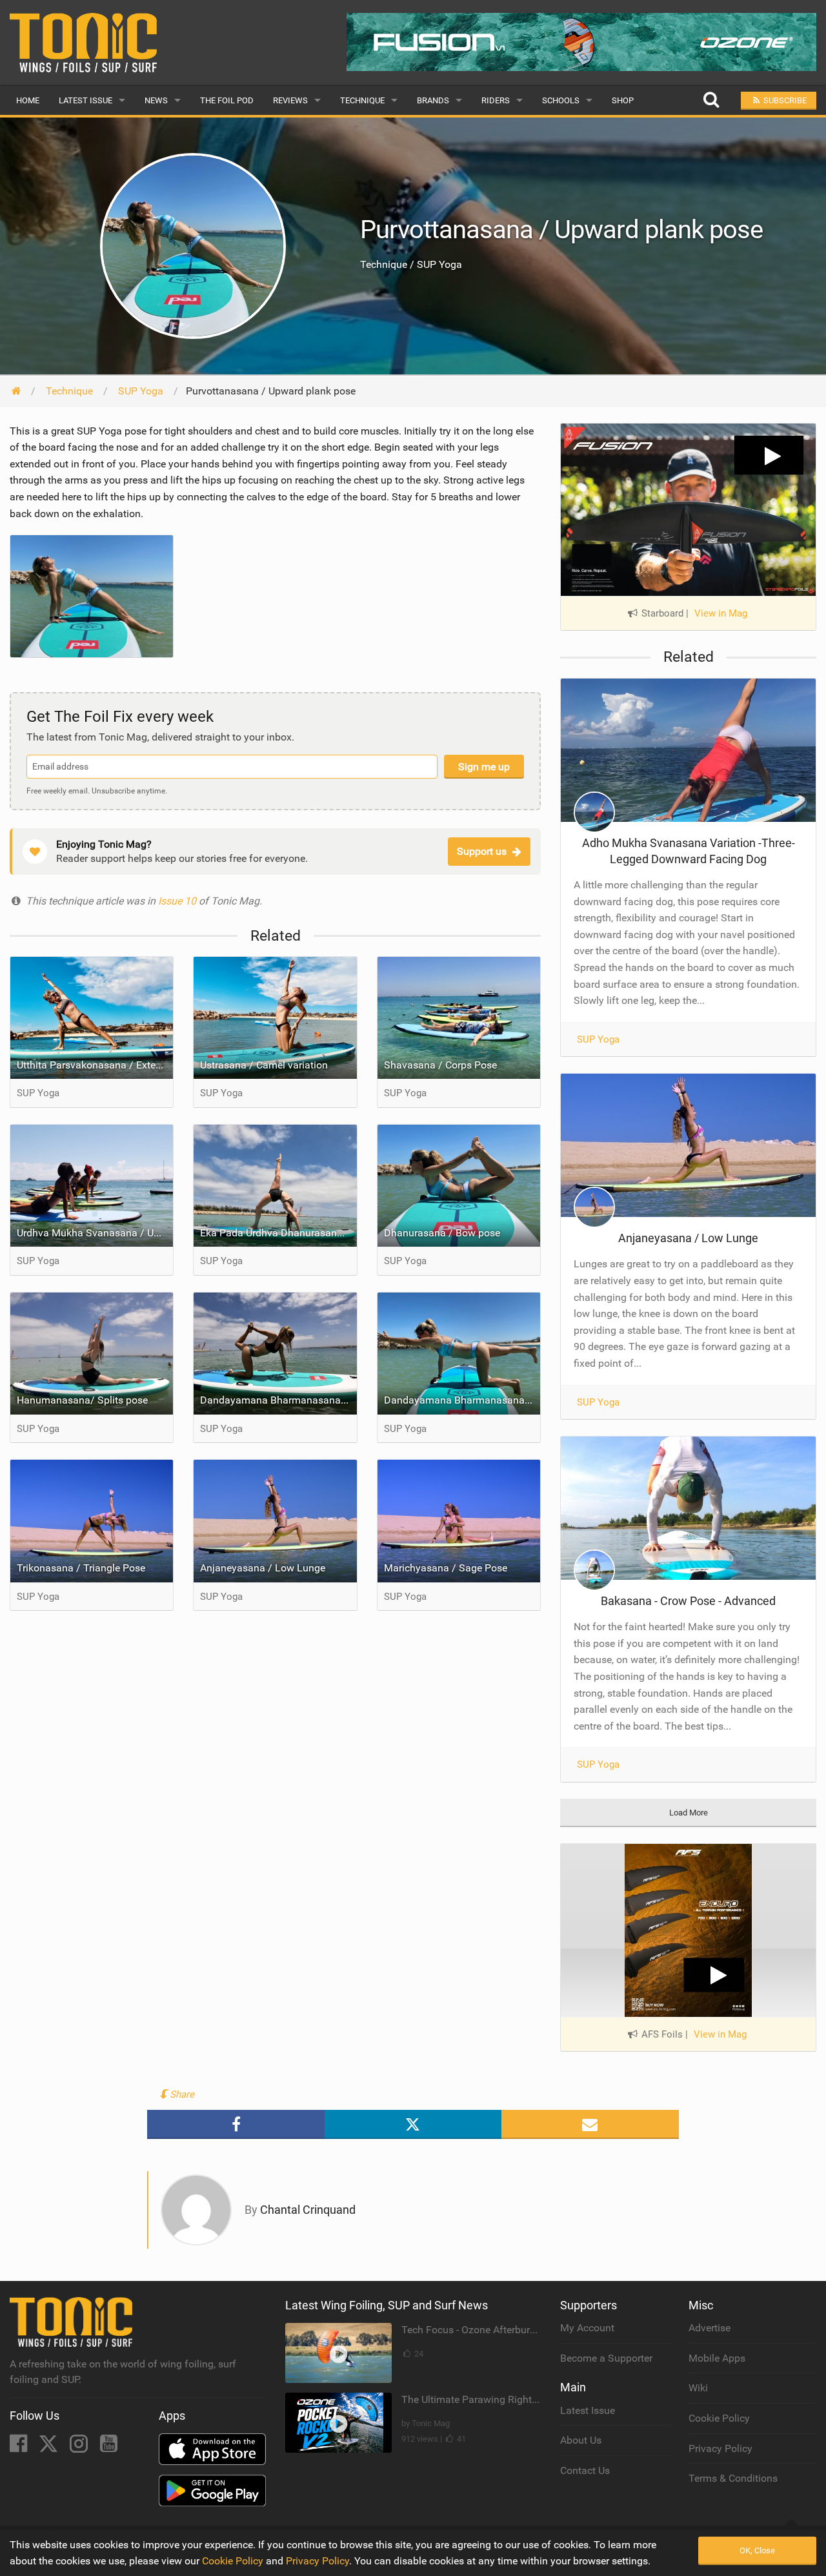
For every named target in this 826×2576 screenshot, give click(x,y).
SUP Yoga (598, 1039)
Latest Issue (86, 100)
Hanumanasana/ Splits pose (82, 1400)
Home (28, 100)
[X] (50, 2447)
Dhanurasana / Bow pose (442, 1233)
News (156, 100)
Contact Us (585, 2470)
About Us (581, 2440)
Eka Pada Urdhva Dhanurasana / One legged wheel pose (278, 1233)
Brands (433, 100)
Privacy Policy (720, 2448)
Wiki (698, 2388)
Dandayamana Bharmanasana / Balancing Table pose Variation (278, 1400)
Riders (496, 100)
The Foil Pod (227, 100)
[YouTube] (109, 2447)
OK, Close (757, 2550)
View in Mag (721, 613)
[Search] (711, 100)
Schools (561, 100)
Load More (689, 1813)
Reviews (290, 100)
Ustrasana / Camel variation (264, 1065)
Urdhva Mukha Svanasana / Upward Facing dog (95, 1233)
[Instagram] (80, 2447)
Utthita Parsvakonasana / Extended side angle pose (95, 1065)
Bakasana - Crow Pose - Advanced (688, 1601)
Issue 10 (178, 901)
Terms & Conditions (733, 2478)
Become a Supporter (606, 2358)
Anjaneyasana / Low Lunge (263, 1568)
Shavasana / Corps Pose (440, 1065)
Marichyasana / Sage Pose (446, 1568)
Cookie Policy (719, 2418)
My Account (587, 2328)
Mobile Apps (717, 2358)
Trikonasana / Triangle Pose (81, 1568)
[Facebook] (20, 2447)
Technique (362, 100)
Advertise (710, 2328)
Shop (623, 100)
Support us (482, 851)
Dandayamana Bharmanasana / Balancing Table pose (462, 1400)
